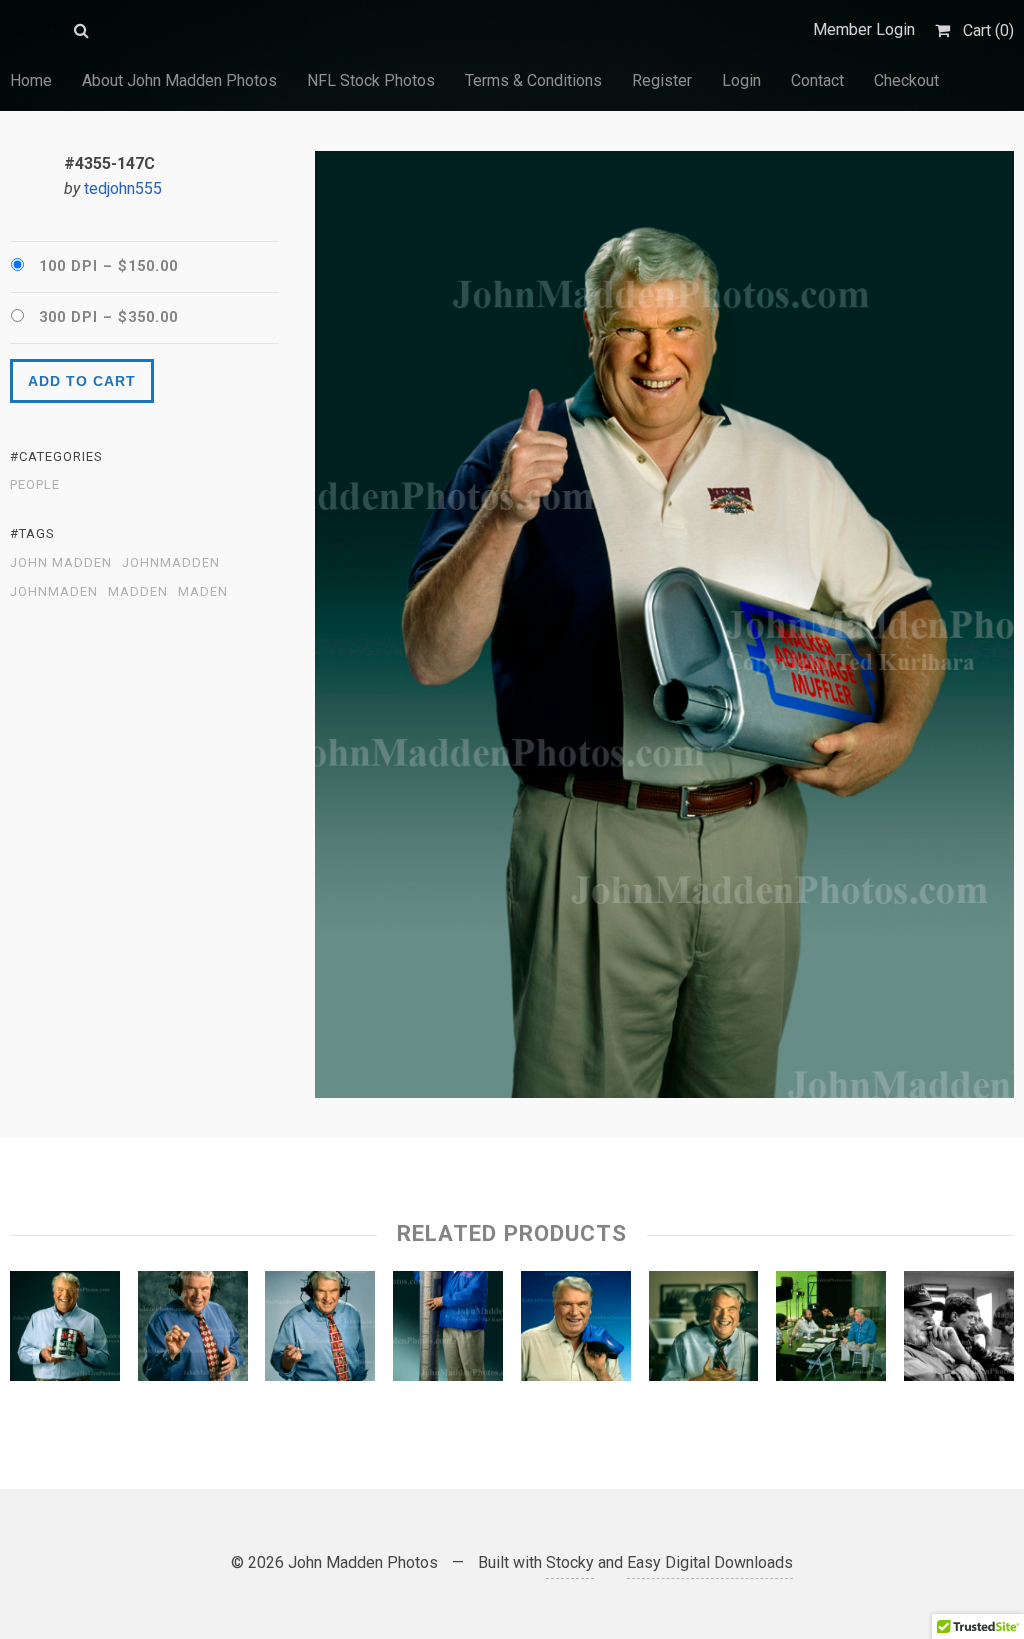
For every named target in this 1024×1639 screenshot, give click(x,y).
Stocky (570, 1562)
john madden (61, 563)
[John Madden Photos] (32, 30)
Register (662, 80)
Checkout (906, 80)
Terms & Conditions (533, 80)
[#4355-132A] (576, 1331)
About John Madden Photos (179, 80)
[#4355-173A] (704, 1331)
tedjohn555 (123, 188)
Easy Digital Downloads (710, 1562)
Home (31, 80)
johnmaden (54, 592)
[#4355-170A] (831, 1331)
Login (741, 80)
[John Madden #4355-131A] (448, 1331)
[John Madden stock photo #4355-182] (959, 1331)
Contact (817, 80)
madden (138, 592)
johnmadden (171, 563)
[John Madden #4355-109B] (320, 1331)
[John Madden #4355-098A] (65, 1331)
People (35, 485)
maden (203, 592)
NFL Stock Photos (371, 80)
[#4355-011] (193, 1331)
